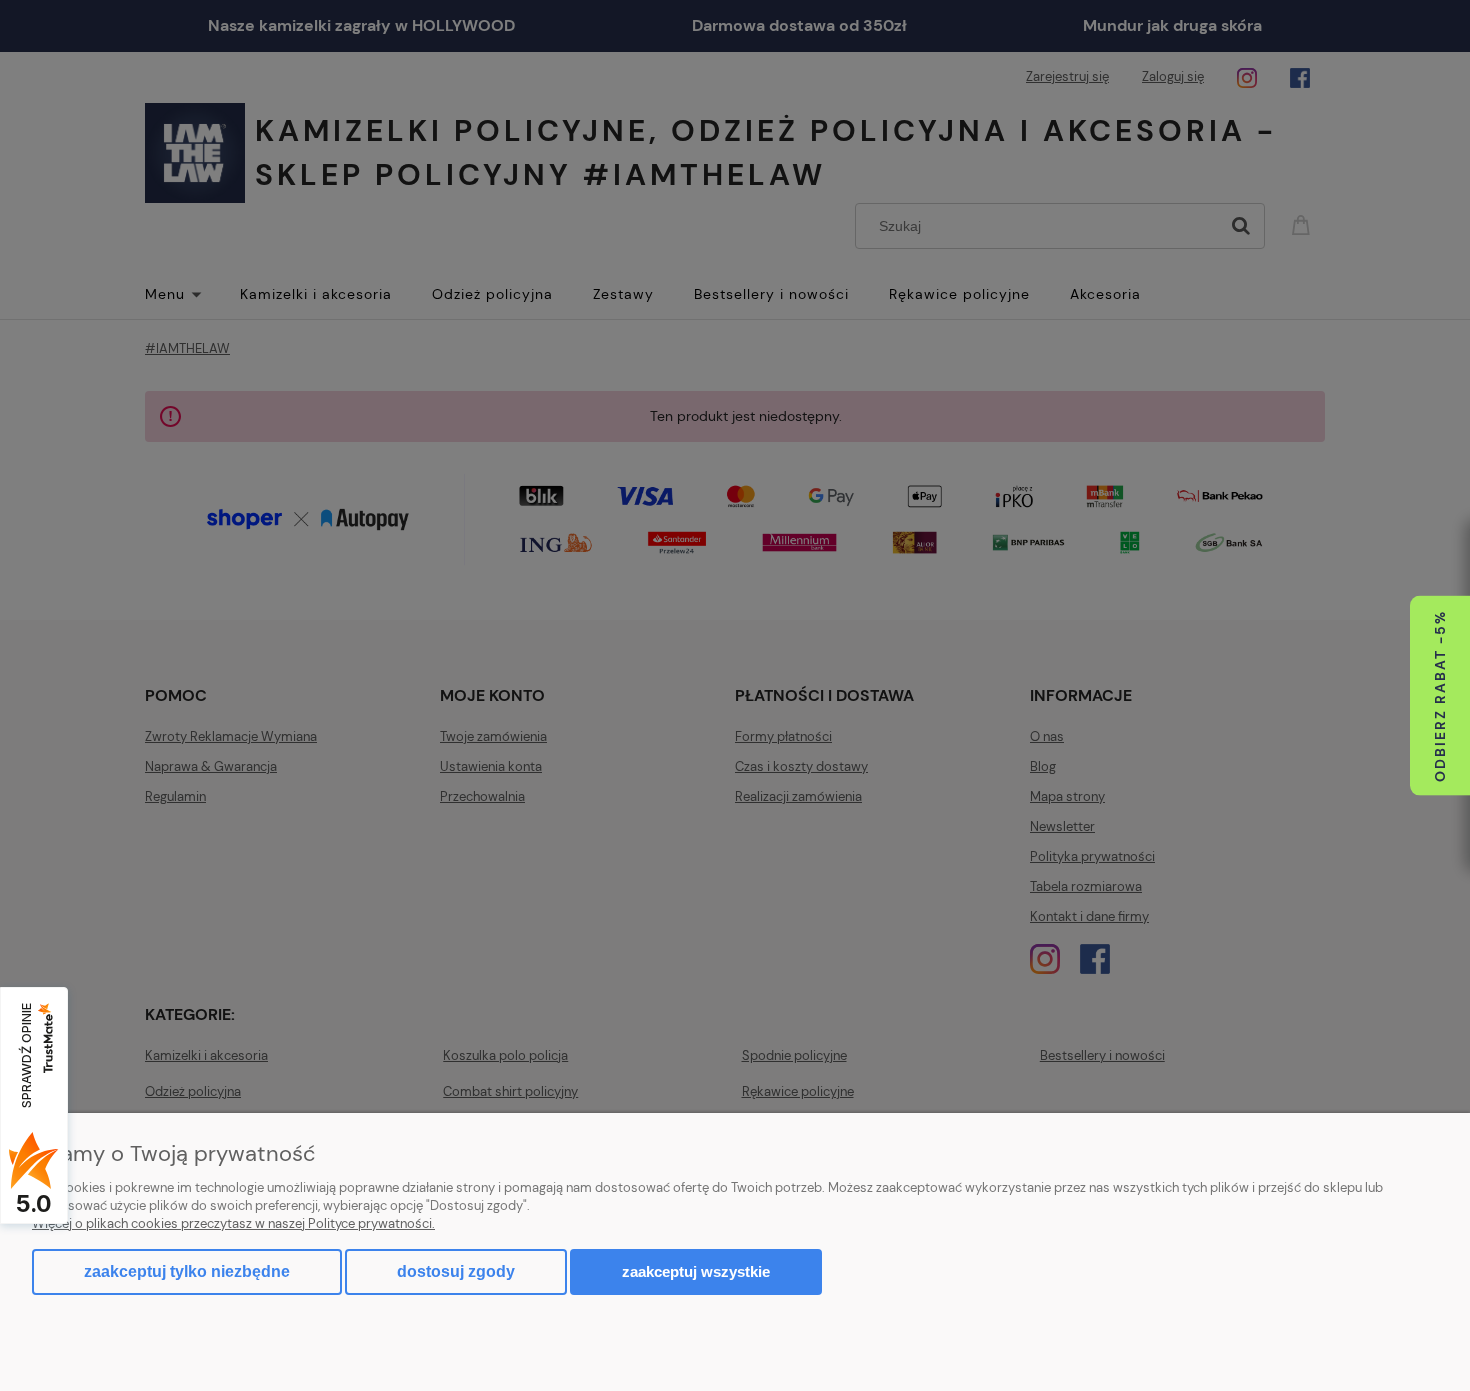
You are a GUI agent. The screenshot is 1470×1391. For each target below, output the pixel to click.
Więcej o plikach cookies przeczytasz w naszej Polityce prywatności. (233, 1223)
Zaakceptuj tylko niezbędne (187, 1271)
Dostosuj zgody (456, 1271)
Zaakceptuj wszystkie (696, 1271)
